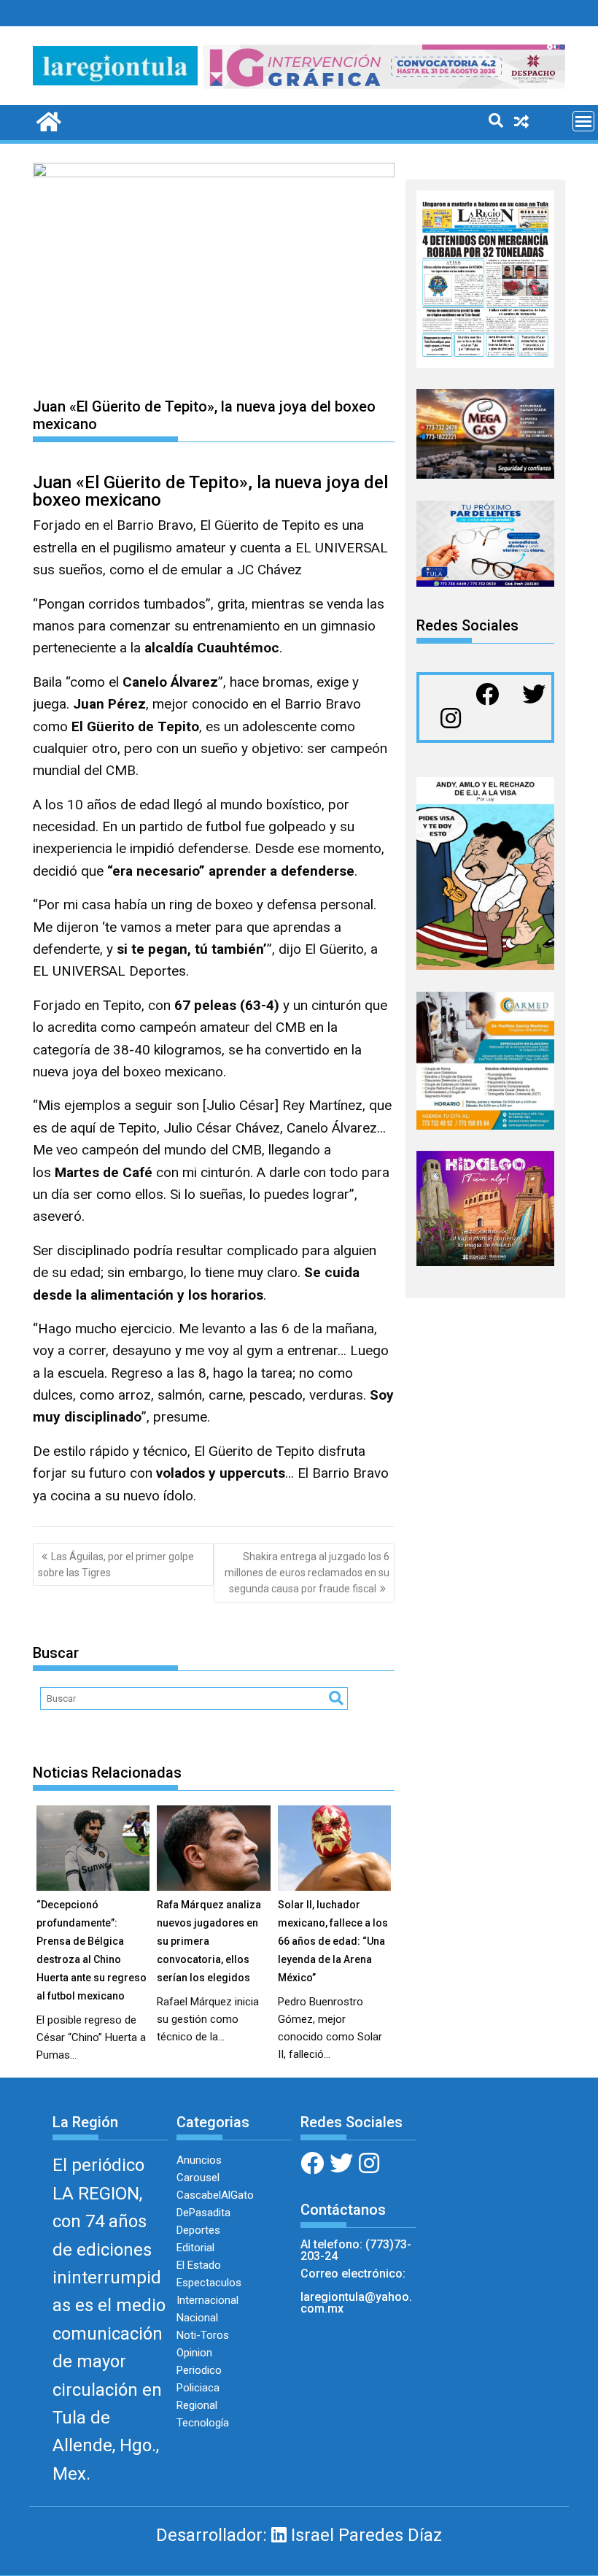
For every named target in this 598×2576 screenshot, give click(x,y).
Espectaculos (209, 2283)
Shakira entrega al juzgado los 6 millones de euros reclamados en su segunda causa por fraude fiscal (307, 1573)
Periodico (199, 2370)
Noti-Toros (203, 2335)
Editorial (195, 2248)
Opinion (194, 2353)
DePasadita (203, 2213)
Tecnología (203, 2423)
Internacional (207, 2300)
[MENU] (583, 121)
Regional (197, 2405)
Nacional (197, 2318)
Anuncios (199, 2160)
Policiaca (198, 2388)
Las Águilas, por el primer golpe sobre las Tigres (116, 1565)
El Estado (199, 2265)
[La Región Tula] (47, 120)
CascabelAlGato (215, 2195)
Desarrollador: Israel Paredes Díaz (299, 2535)
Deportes (198, 2230)
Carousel (198, 2178)
